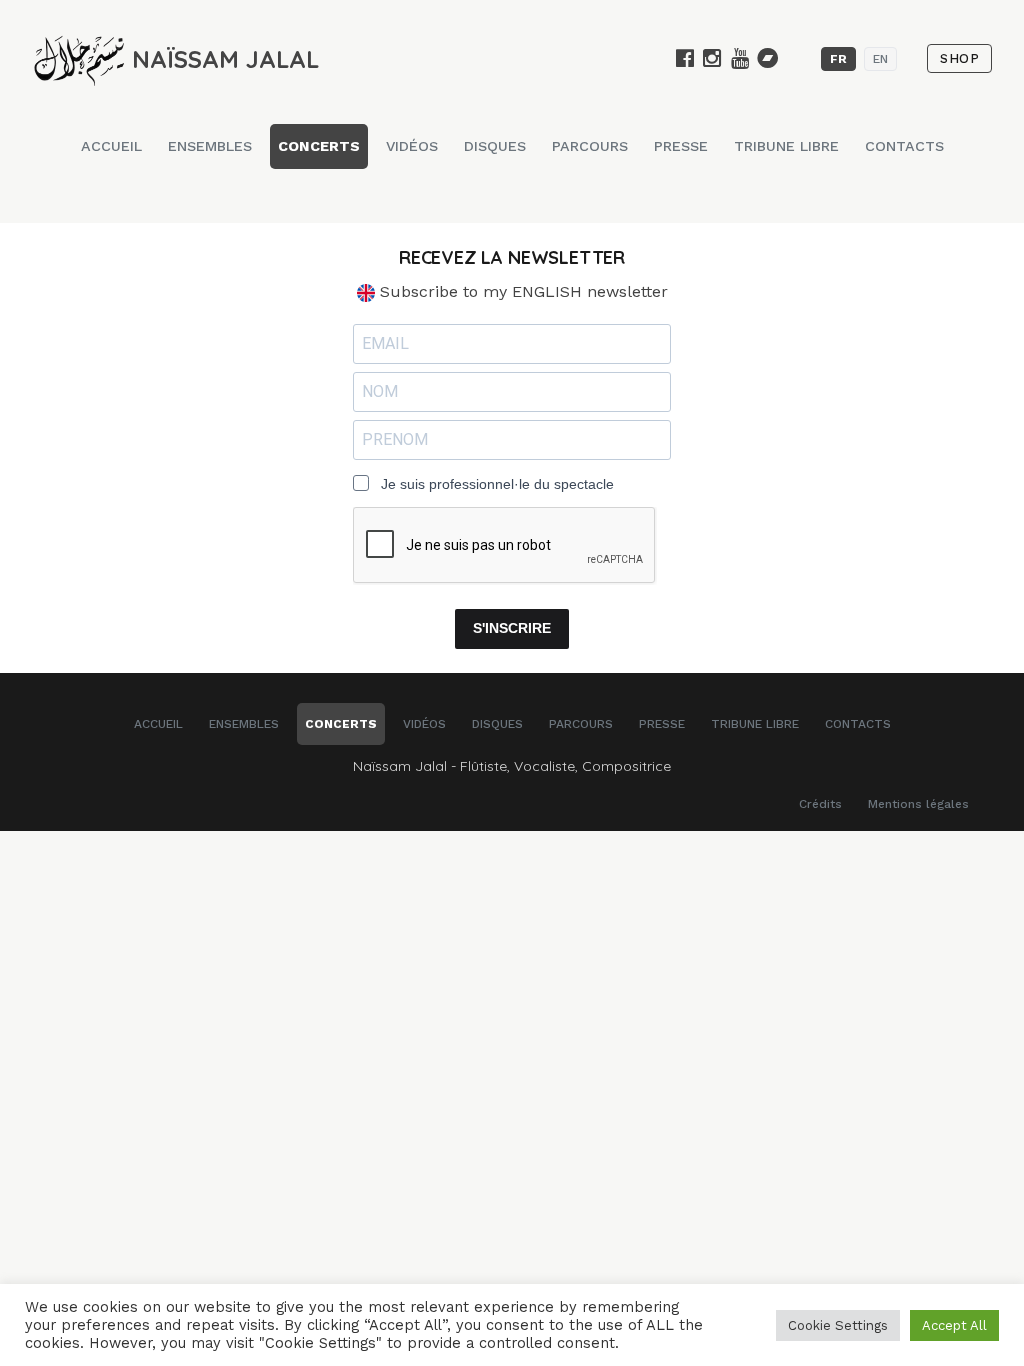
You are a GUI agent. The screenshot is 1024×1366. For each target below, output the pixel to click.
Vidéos (412, 146)
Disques (495, 146)
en (880, 59)
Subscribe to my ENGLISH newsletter (521, 291)
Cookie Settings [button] (838, 1325)
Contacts (904, 146)
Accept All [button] (954, 1325)
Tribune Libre (786, 146)
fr (838, 59)
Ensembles (210, 146)
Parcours (590, 146)
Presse (681, 146)
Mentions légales (918, 804)
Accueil (111, 146)
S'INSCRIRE (512, 628)
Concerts (319, 146)
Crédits (820, 804)
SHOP (959, 58)
